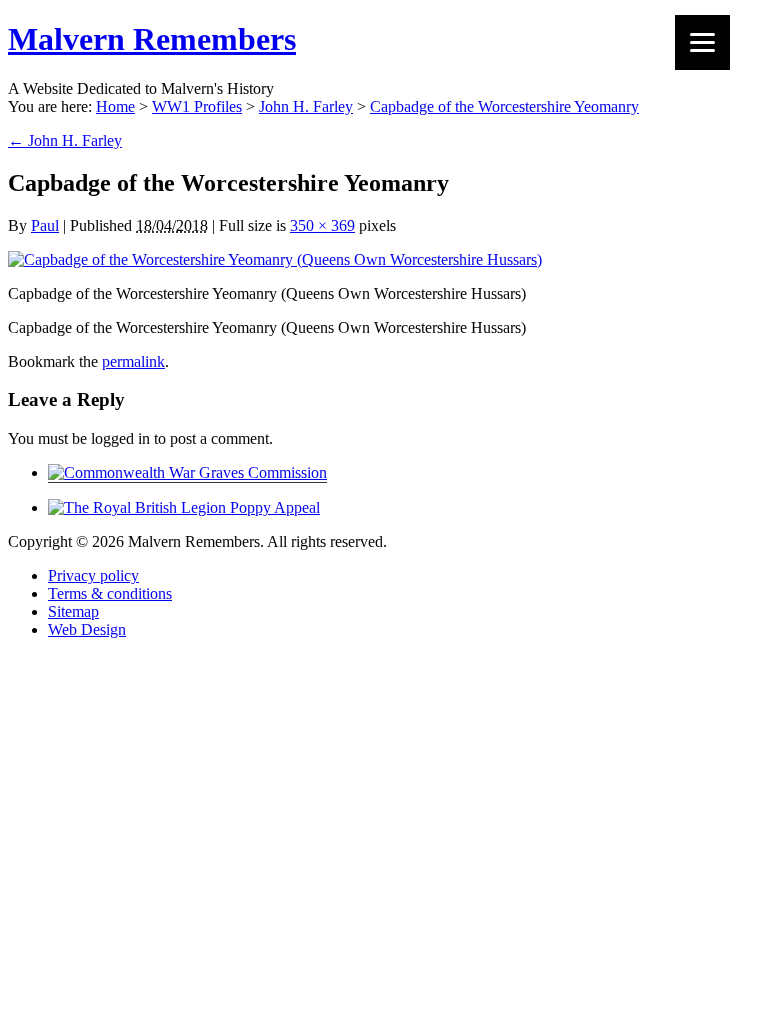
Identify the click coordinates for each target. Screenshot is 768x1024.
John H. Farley (306, 106)
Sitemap (73, 611)
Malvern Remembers (152, 39)
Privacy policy (93, 575)
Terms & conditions (110, 593)
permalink (133, 361)
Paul (45, 225)
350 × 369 (322, 225)
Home (115, 106)
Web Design (87, 629)
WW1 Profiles (197, 106)
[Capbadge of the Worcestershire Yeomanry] (275, 259)
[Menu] (702, 42)
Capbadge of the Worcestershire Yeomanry (504, 106)
